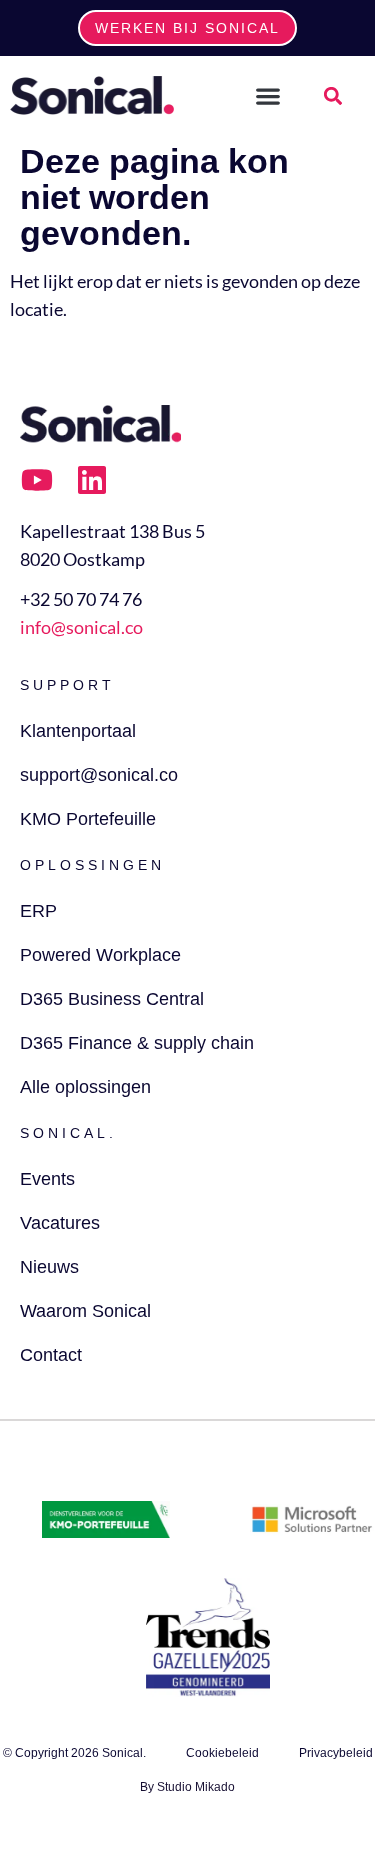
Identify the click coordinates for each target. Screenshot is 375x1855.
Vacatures (60, 1223)
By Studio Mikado (187, 1787)
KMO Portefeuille (88, 819)
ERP (38, 911)
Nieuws (49, 1267)
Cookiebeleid (222, 1753)
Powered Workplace (100, 955)
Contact (51, 1355)
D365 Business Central (112, 999)
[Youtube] (37, 480)
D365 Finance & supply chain (137, 1043)
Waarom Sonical (85, 1311)
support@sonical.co (99, 775)
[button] (268, 95)
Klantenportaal (78, 731)
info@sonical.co (81, 627)
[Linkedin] (92, 480)
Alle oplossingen (85, 1087)
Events (47, 1179)
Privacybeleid (336, 1753)
